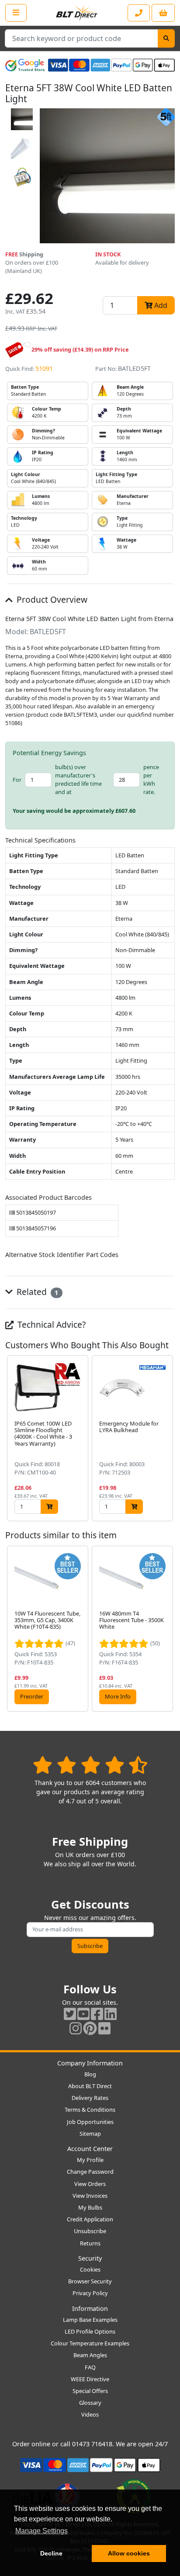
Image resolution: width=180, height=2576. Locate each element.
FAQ (90, 2367)
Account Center (90, 2149)
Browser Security (90, 2281)
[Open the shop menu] (16, 13)
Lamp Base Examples (90, 2320)
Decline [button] (51, 2553)
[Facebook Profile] (97, 2014)
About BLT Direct (90, 2086)
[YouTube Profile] (83, 2014)
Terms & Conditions (90, 2110)
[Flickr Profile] (104, 2028)
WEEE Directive (90, 2379)
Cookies (90, 2269)
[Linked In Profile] (111, 2014)
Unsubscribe (90, 2231)
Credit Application (90, 2219)
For (17, 780)
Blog (90, 2074)
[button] (168, 1438)
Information (90, 2308)
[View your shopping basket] (163, 13)
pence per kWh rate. (151, 780)
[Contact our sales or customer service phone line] (139, 13)
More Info (118, 1696)
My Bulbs (90, 2207)
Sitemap (90, 2134)
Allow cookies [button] (129, 2553)
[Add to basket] (49, 1507)
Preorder (32, 1696)
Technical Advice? (50, 1324)
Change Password (90, 2172)
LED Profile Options (90, 2331)
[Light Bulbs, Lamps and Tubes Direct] (77, 13)
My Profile (90, 2160)
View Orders (90, 2184)
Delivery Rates (90, 2098)
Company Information (90, 2063)
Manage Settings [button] (42, 2531)
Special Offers (90, 2391)
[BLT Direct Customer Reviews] (90, 1765)
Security (90, 2258)
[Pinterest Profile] (90, 2028)
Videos (90, 2414)
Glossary (90, 2403)
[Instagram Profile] (76, 2028)
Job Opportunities (90, 2122)
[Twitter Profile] (70, 2014)
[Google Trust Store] (25, 65)
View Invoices (90, 2196)
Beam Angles (90, 2355)
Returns (90, 2243)
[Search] (166, 38)
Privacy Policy (90, 2293)
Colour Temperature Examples (90, 2343)
